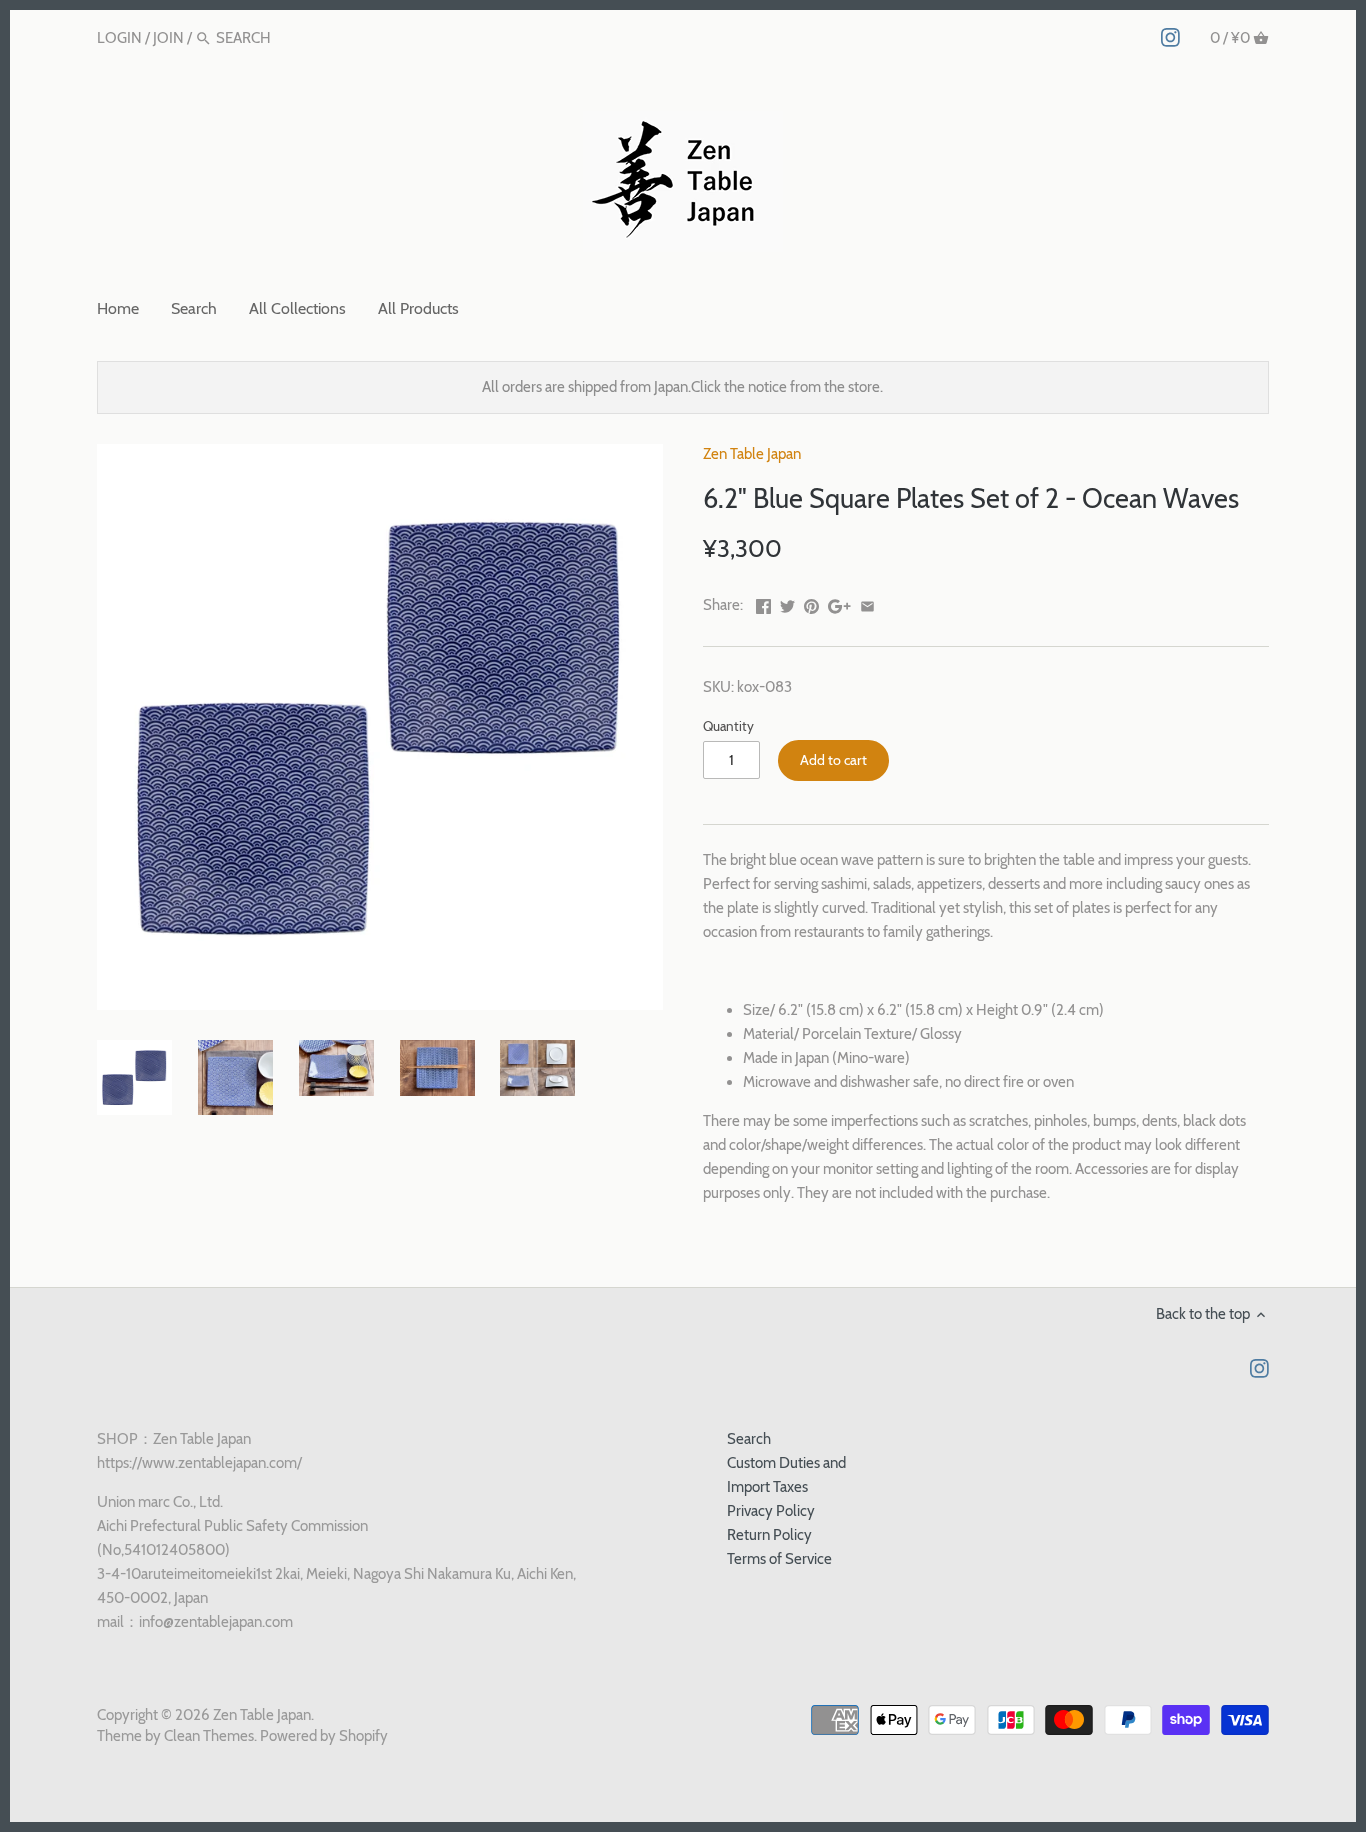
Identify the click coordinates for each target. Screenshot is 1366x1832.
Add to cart (833, 760)
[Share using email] (867, 603)
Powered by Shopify (324, 1736)
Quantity (728, 726)
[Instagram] (1170, 37)
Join (168, 38)
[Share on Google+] (839, 603)
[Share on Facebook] (763, 603)
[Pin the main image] (811, 603)
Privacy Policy (771, 1511)
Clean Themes (209, 1736)
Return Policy (769, 1535)
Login (119, 38)
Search (749, 1439)
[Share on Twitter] (787, 603)
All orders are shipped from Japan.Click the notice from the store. (682, 387)
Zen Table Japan (752, 454)
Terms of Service (779, 1559)
